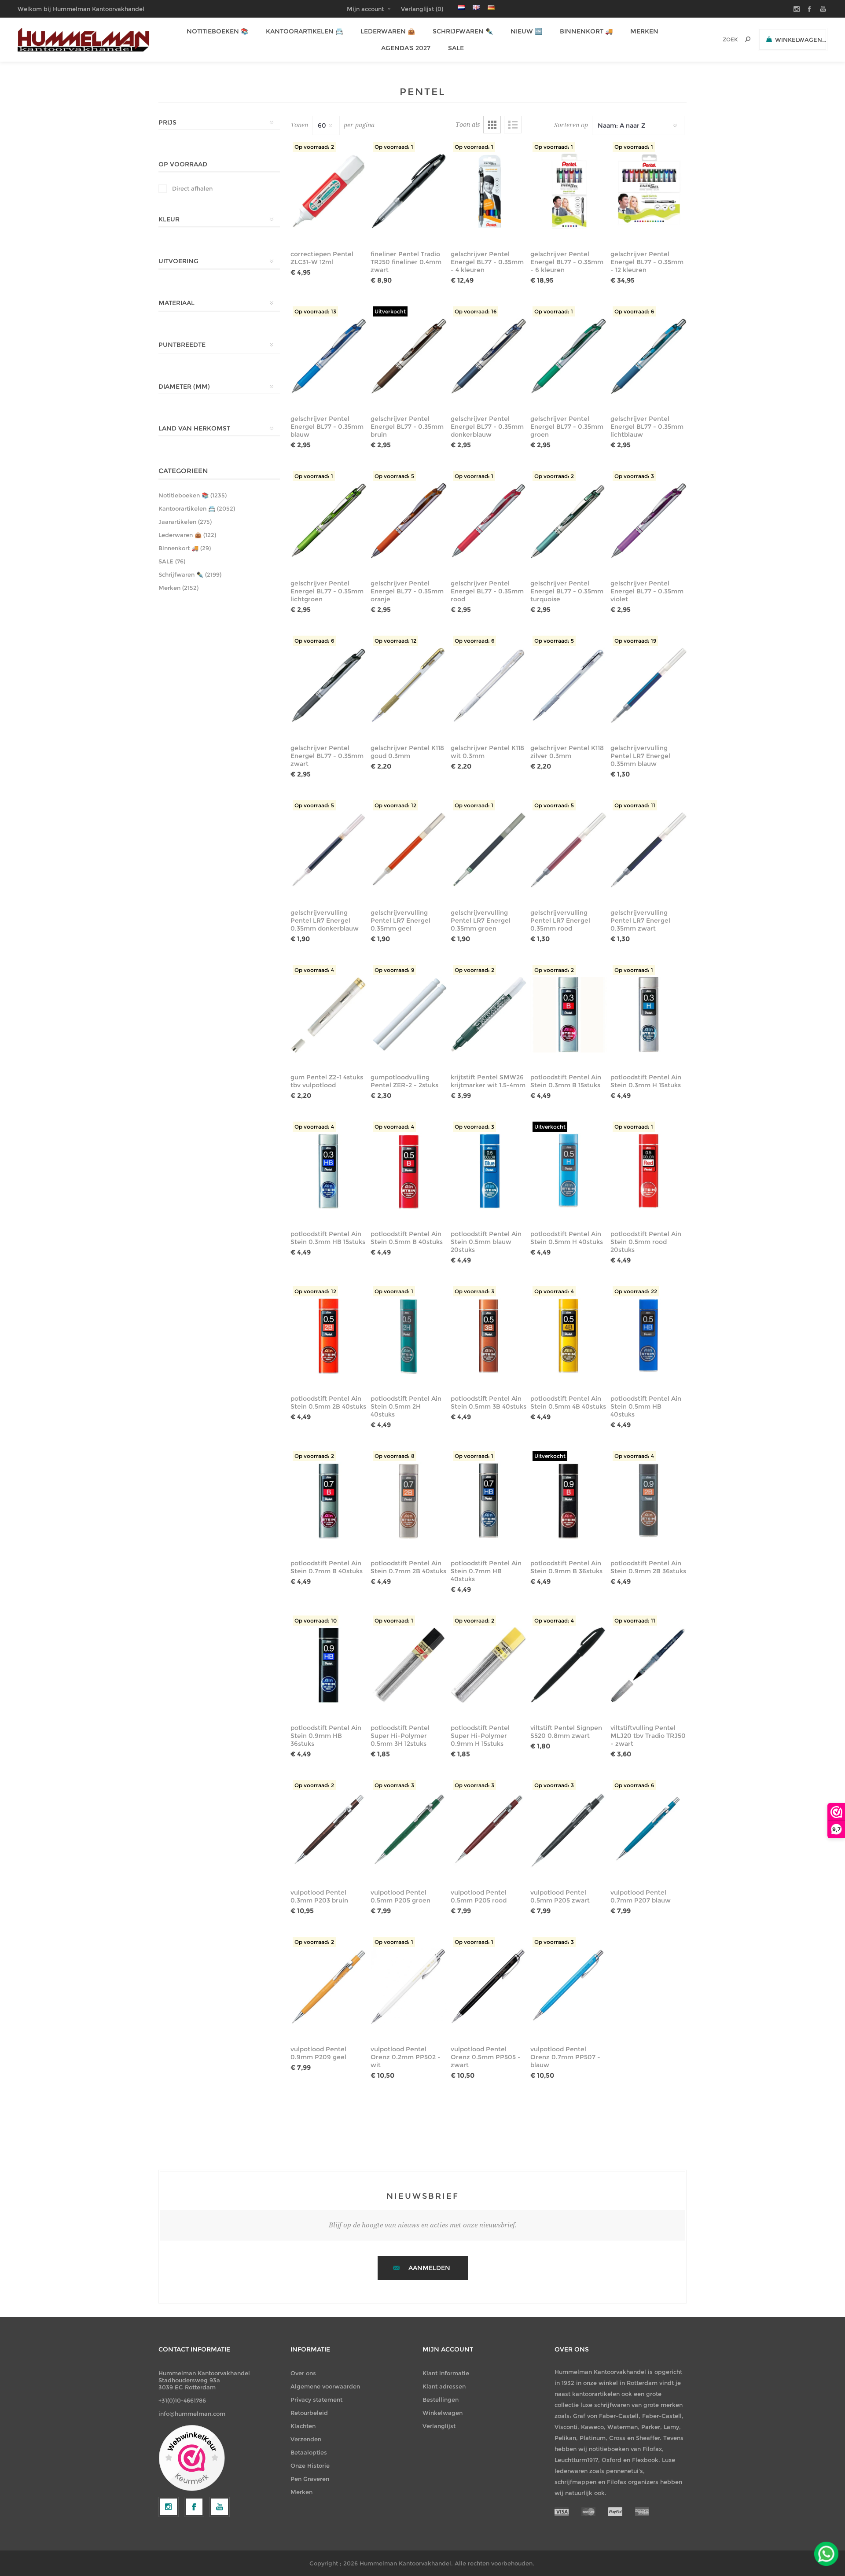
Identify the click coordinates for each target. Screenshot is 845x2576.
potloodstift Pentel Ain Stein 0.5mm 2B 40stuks (328, 1402)
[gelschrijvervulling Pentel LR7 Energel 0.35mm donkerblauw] (329, 850)
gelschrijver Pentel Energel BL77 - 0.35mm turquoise (567, 591)
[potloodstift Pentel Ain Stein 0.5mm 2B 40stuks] (329, 1336)
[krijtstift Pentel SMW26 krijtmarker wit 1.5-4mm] (489, 1015)
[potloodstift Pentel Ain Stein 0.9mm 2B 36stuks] (648, 1501)
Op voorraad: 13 (315, 311)
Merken (301, 2492)
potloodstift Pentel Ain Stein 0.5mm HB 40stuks (646, 1406)
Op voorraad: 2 (314, 147)
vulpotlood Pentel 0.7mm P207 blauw (641, 1896)
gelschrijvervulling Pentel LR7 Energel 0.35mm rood (560, 920)
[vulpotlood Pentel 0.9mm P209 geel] (329, 1987)
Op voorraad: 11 (635, 805)
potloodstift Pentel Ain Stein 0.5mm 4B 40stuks (568, 1402)
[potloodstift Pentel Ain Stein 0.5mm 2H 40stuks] (409, 1336)
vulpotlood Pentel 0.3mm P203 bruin (319, 1896)
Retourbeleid (309, 2413)
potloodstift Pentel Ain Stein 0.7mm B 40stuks (327, 1567)
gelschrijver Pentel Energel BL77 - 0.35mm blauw (327, 427)
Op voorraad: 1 (394, 147)
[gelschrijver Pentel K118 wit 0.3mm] (489, 685)
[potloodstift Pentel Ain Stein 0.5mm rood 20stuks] (648, 1171)
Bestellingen (441, 2399)
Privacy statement (316, 2399)
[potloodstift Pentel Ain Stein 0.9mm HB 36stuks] (329, 1665)
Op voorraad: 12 (395, 641)
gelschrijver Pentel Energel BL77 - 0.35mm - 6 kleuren (567, 262)
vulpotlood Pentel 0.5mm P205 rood (479, 1896)
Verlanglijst (439, 2426)
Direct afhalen (192, 188)
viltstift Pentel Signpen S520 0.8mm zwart (566, 1732)
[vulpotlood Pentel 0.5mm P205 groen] (409, 1830)
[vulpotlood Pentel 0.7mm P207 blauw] (648, 1830)
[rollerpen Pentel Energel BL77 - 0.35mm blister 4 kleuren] (489, 191)
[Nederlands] (461, 7)
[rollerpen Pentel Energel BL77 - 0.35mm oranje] (409, 521)
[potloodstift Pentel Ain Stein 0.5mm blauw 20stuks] (489, 1171)
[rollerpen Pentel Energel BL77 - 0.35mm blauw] (329, 356)
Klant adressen (444, 2386)
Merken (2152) (178, 588)
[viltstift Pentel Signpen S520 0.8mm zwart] (568, 1665)
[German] (491, 7)
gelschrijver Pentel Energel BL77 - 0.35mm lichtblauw (647, 427)
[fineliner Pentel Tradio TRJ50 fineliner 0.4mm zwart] (409, 191)
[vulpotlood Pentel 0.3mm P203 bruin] (329, 1830)
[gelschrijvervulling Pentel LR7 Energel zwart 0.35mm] (648, 850)
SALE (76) (172, 561)
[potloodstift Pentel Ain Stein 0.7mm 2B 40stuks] (409, 1501)
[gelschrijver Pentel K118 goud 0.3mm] (409, 685)
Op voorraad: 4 (314, 970)
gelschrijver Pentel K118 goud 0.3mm (407, 752)
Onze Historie (310, 2466)
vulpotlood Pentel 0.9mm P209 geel (318, 2053)
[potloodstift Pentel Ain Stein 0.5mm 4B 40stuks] (568, 1336)
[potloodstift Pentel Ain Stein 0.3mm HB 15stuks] (329, 1171)
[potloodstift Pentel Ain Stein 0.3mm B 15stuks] (568, 1015)
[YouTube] (220, 2507)
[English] (476, 7)
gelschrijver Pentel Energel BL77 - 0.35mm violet (647, 591)
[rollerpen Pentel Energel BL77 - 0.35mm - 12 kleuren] (648, 191)
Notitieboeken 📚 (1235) (193, 495)
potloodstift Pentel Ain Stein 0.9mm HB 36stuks (326, 1736)
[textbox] (718, 39)
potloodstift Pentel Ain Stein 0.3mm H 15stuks (646, 1081)
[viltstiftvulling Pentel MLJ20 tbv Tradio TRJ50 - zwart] (648, 1665)
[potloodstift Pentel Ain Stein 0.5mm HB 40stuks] (648, 1336)
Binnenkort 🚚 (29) (185, 548)
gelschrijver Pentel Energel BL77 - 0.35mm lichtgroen (327, 591)
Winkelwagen (443, 2413)
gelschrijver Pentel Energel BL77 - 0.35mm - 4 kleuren (487, 262)
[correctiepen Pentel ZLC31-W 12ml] (329, 191)
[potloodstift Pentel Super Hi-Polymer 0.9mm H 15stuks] (489, 1665)
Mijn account (365, 9)
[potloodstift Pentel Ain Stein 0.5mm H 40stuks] (568, 1171)
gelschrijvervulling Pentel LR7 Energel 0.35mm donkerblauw (325, 920)
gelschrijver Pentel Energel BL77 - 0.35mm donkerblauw (487, 427)
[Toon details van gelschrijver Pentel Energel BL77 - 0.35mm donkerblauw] (489, 356)
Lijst (513, 125)
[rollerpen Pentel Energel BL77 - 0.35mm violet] (648, 521)
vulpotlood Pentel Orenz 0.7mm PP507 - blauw (565, 2057)
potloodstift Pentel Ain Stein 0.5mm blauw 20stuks (486, 1242)
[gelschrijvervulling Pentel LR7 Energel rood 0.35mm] (568, 850)
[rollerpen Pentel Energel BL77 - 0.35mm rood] (489, 521)
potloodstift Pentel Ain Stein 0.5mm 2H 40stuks (406, 1406)
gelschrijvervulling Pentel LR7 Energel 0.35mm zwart (640, 920)
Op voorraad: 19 (635, 641)
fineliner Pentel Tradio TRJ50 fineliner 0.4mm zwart (406, 262)
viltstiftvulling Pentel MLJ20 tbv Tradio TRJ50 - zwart (648, 1736)
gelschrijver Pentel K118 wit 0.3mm (487, 752)
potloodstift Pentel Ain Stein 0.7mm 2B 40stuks (408, 1567)
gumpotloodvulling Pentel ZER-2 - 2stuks (404, 1081)
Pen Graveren (310, 2479)
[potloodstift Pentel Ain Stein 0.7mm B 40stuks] (329, 1501)
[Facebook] (194, 2507)
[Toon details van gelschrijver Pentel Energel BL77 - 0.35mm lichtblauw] (648, 356)
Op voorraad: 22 (636, 1291)
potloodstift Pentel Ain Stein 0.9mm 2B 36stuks (648, 1567)
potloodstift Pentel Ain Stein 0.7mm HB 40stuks (486, 1571)
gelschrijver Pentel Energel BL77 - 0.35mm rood (487, 591)
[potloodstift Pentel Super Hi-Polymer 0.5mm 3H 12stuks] (409, 1665)
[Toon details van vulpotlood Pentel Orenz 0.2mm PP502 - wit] (409, 1987)
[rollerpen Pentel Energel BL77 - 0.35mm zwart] (329, 685)
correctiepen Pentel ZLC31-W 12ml (322, 258)
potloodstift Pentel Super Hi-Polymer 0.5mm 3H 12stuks (400, 1736)
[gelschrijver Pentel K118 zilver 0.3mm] (568, 685)
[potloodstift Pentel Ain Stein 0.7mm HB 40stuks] (489, 1501)
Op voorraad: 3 (634, 476)
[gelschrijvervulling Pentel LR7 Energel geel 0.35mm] (409, 850)
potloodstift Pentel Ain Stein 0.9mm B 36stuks (566, 1567)
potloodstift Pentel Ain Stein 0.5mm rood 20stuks (646, 1242)
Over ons (303, 2373)
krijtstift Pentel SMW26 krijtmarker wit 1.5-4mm (488, 1081)
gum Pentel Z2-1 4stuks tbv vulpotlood (327, 1081)
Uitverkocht (390, 311)
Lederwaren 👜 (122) (187, 535)
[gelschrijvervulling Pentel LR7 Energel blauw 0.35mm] (648, 685)
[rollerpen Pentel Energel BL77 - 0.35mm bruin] (409, 356)
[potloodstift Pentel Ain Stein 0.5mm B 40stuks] (409, 1171)
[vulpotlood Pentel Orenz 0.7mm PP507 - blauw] (568, 1987)
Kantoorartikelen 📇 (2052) (197, 508)
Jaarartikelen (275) (185, 522)
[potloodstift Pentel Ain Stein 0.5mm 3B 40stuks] (489, 1336)
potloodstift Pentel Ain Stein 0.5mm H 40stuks (567, 1238)
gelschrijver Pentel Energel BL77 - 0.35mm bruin (407, 427)
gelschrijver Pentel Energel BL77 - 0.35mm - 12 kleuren (647, 262)
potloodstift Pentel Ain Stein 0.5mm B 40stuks (407, 1238)
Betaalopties (309, 2452)
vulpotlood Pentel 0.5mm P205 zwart (560, 1896)
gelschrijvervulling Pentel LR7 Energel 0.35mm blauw (640, 756)
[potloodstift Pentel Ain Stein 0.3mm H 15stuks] (648, 1015)
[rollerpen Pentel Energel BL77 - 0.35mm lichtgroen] (329, 521)
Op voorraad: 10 (316, 1621)
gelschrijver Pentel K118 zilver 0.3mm (567, 752)
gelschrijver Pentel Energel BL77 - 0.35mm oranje (407, 591)
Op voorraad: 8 (395, 1456)
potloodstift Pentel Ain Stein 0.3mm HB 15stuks (328, 1238)
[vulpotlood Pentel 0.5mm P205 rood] (489, 1830)
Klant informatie (446, 2373)
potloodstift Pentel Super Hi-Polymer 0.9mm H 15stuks (480, 1736)
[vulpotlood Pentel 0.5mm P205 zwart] (568, 1830)
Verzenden (306, 2439)
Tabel (492, 125)
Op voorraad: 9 (394, 970)
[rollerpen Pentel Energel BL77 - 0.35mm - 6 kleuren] (568, 191)
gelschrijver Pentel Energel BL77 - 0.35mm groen (567, 427)
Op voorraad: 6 (634, 311)
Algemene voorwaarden (325, 2386)
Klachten (303, 2426)
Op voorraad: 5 (394, 476)
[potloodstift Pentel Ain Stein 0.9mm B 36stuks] (568, 1501)
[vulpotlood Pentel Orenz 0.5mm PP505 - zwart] (489, 1987)
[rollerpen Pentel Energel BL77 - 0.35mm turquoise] (568, 521)
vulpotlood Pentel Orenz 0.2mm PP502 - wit (406, 2057)
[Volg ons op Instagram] (169, 2507)
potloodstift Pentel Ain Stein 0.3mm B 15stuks (566, 1081)
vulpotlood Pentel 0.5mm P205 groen (400, 1896)
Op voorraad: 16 (476, 311)
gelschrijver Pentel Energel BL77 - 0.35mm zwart (327, 756)
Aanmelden (429, 2268)
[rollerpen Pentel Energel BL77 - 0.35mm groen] (568, 356)
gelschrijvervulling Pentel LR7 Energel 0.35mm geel (400, 920)
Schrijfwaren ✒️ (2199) (190, 574)
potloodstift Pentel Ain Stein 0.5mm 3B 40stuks (489, 1402)
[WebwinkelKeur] (192, 2458)
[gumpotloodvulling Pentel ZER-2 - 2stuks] (409, 1015)
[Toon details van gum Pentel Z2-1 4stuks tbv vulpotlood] (329, 1015)
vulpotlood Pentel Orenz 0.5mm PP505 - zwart (486, 2057)
